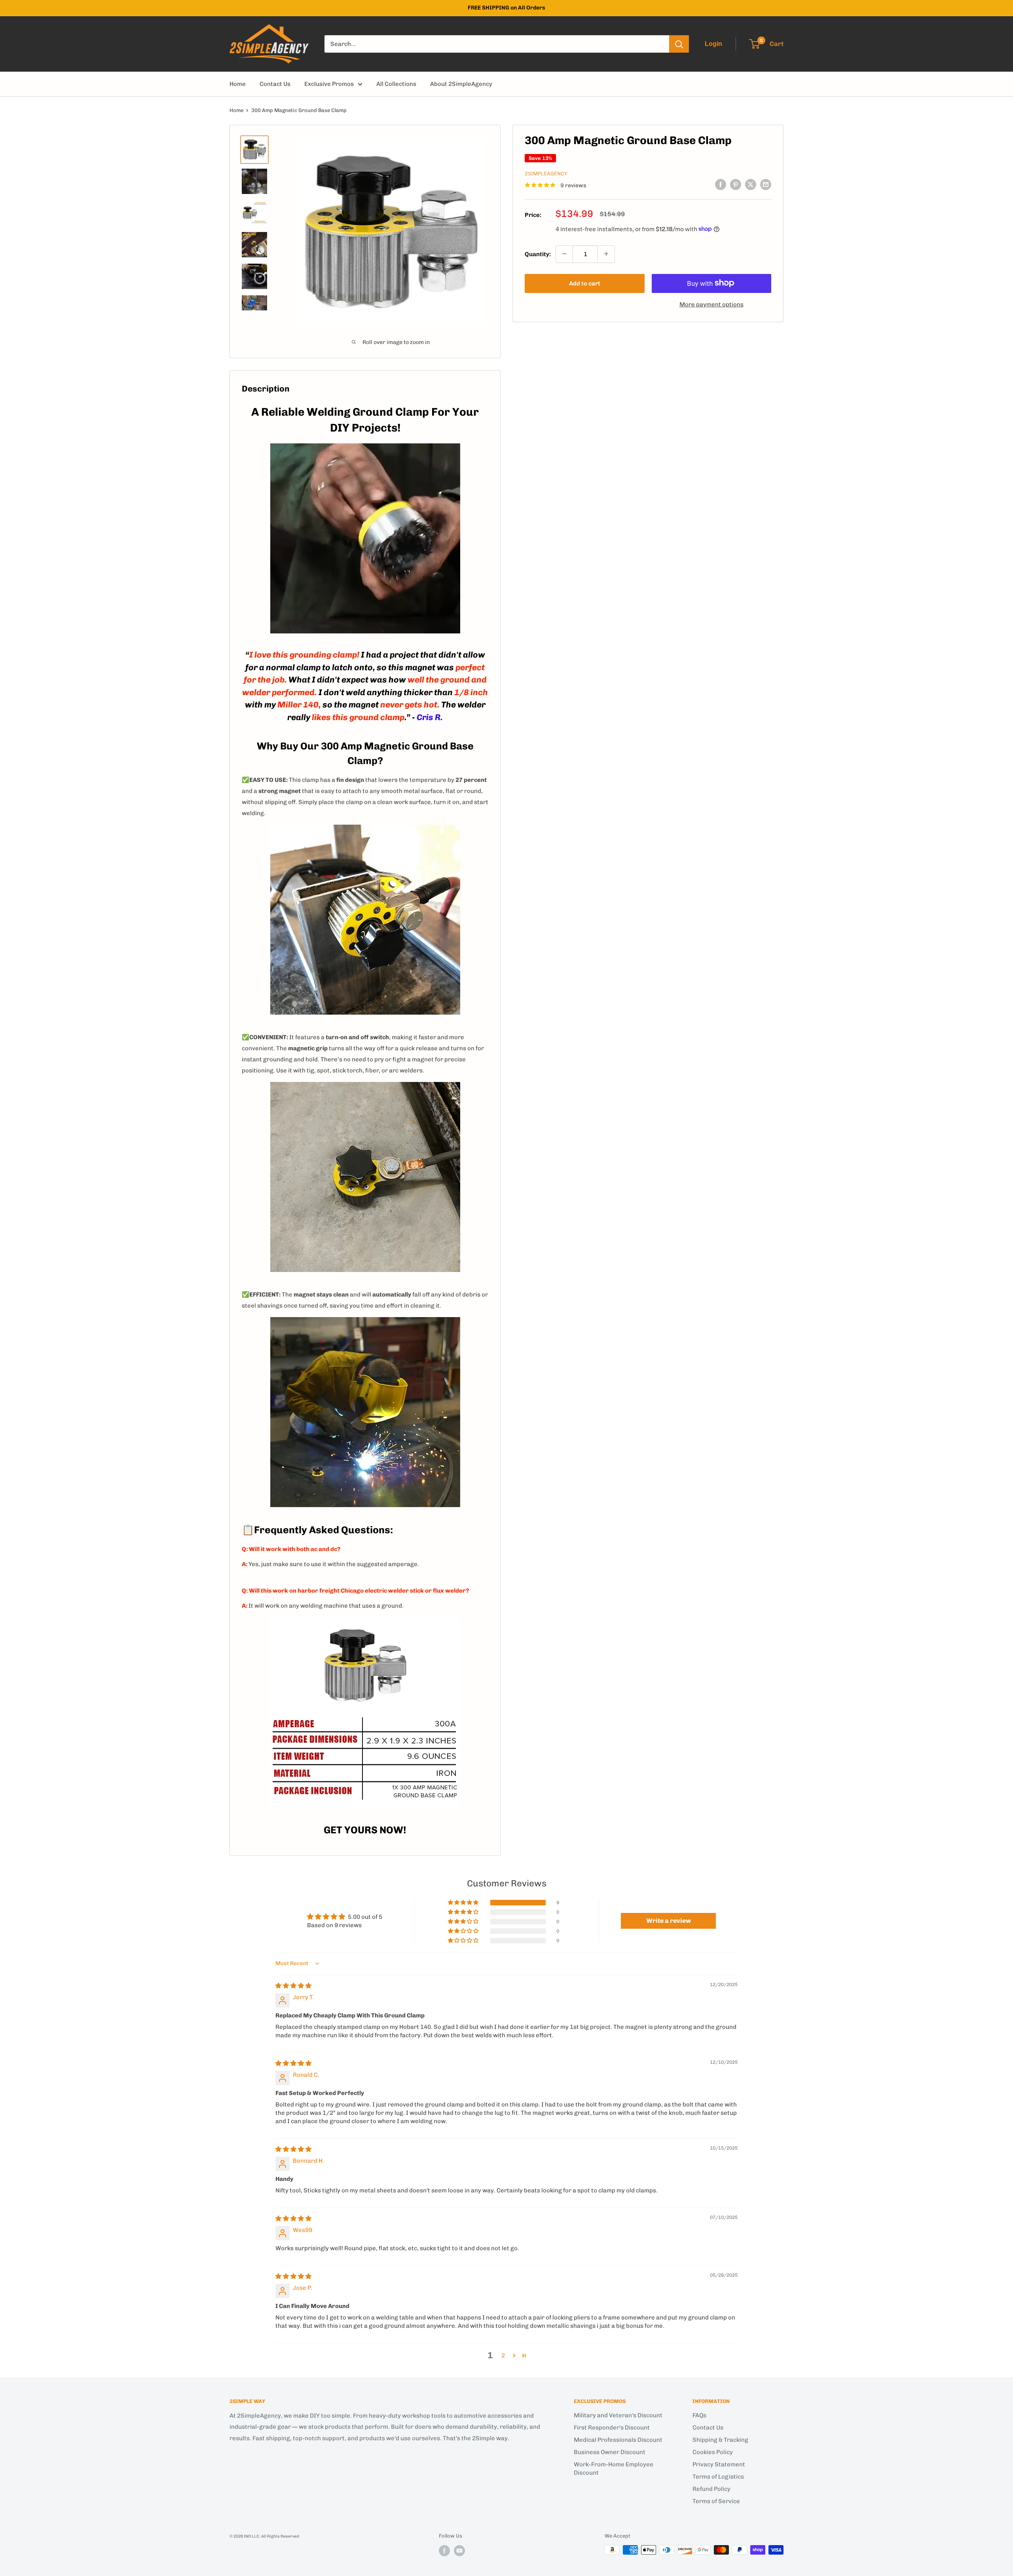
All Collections (396, 84)
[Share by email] (766, 184)
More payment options (711, 304)
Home (238, 84)
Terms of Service (716, 2501)
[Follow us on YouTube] (459, 2551)
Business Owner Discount (610, 2452)
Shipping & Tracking (720, 2440)
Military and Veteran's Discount (618, 2415)
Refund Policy (711, 2489)
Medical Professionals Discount (618, 2440)
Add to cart (585, 283)
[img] (293, 1986)
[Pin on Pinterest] (736, 184)
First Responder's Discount (612, 2428)
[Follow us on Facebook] (444, 2551)
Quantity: (538, 254)
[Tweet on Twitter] (751, 184)
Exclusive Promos (329, 84)
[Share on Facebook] (721, 184)
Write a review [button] (669, 1921)
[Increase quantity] (606, 254)
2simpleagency (546, 174)
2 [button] (503, 2355)
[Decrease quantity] (564, 254)
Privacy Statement (719, 2464)
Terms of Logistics (718, 2477)
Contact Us (275, 84)
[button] (464, 1903)
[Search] (679, 44)
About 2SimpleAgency (461, 84)
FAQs (699, 2415)
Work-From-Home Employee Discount (614, 2469)
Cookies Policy (713, 2452)
